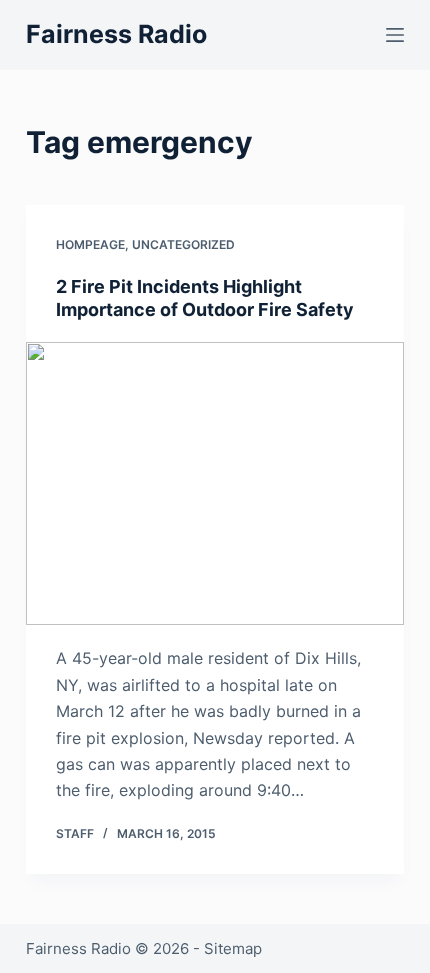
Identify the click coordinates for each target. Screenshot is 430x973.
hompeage (90, 244)
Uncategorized (183, 244)
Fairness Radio (116, 34)
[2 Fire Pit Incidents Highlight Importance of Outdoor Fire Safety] (215, 484)
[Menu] (395, 35)
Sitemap (233, 948)
